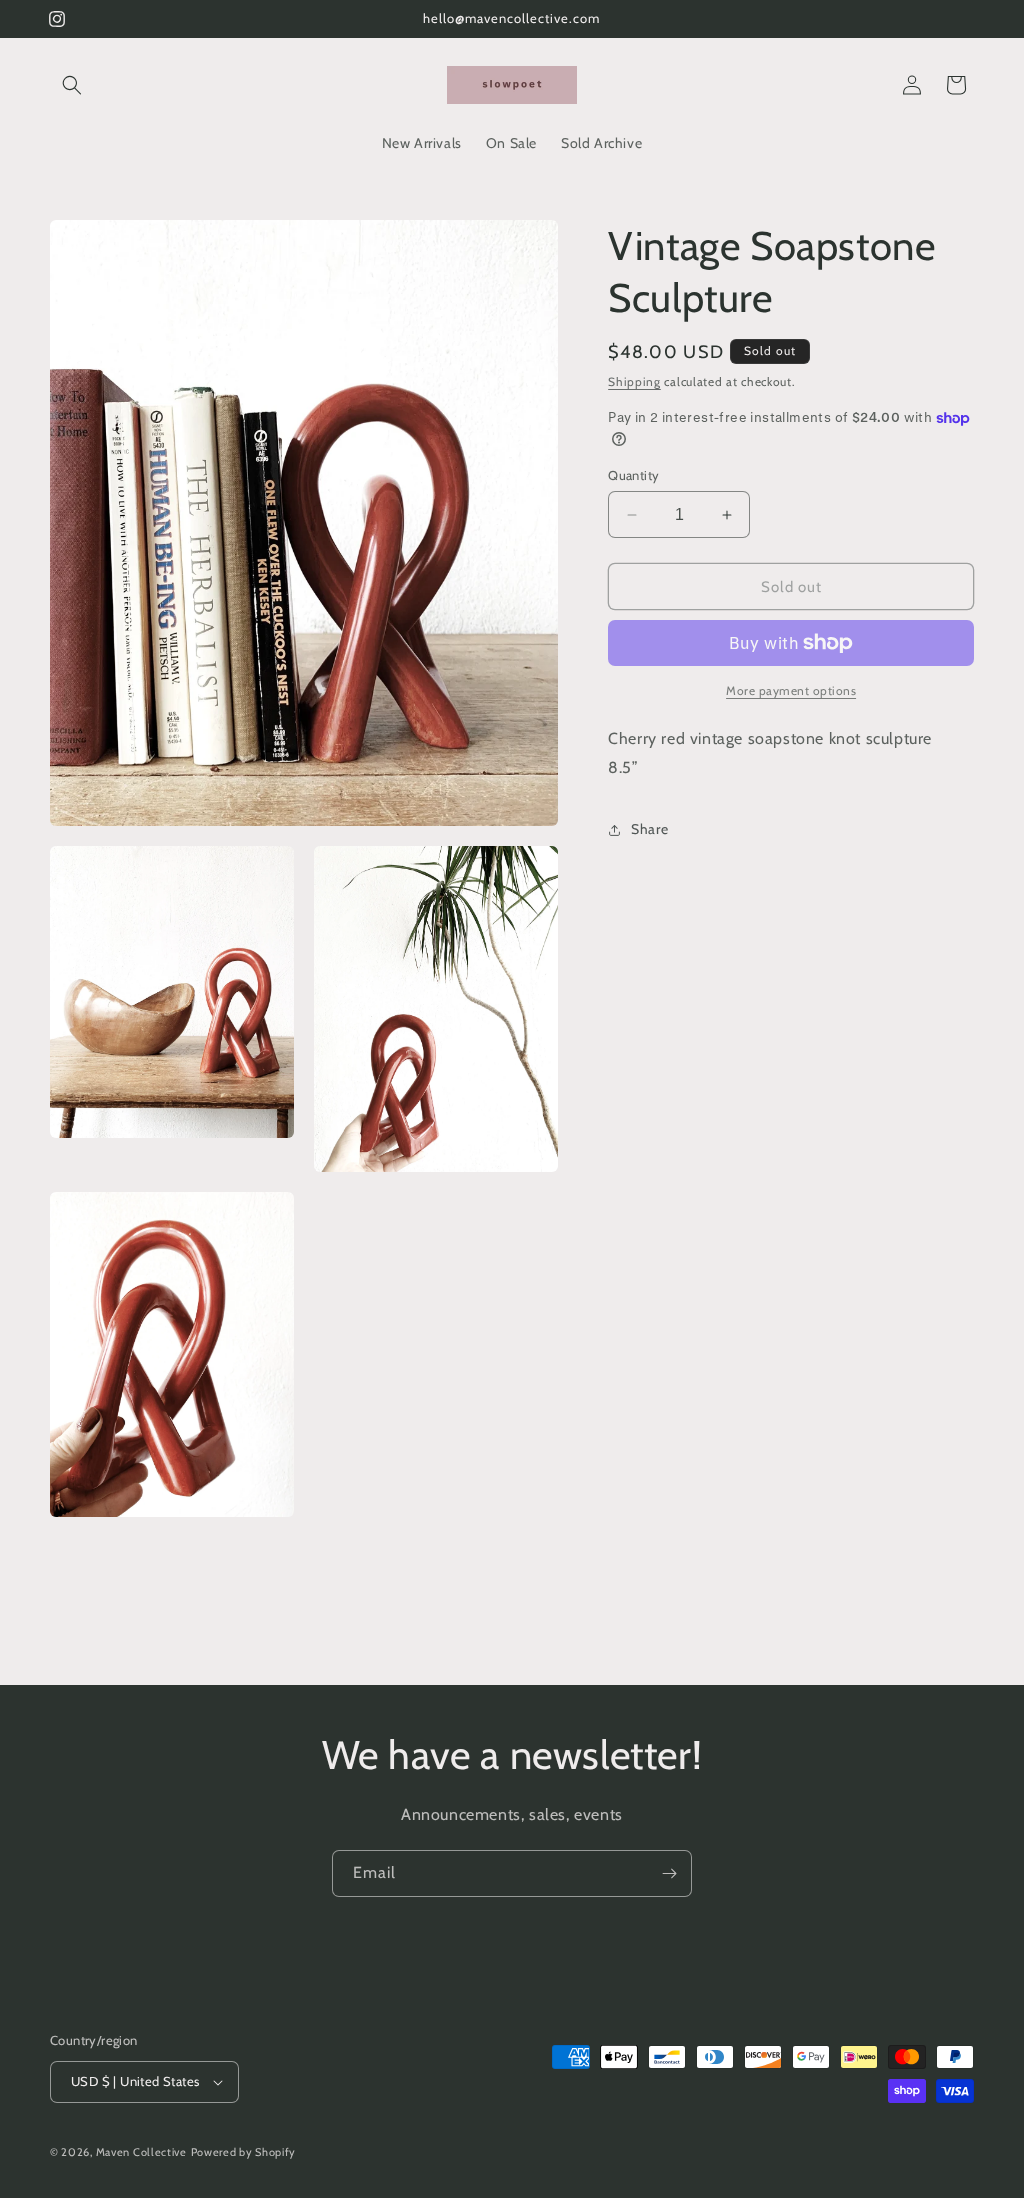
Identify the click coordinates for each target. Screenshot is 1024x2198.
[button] (72, 85)
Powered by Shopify (244, 2152)
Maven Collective (141, 2152)
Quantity (633, 475)
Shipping (634, 381)
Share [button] (649, 829)
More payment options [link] (791, 690)
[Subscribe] (669, 1873)
